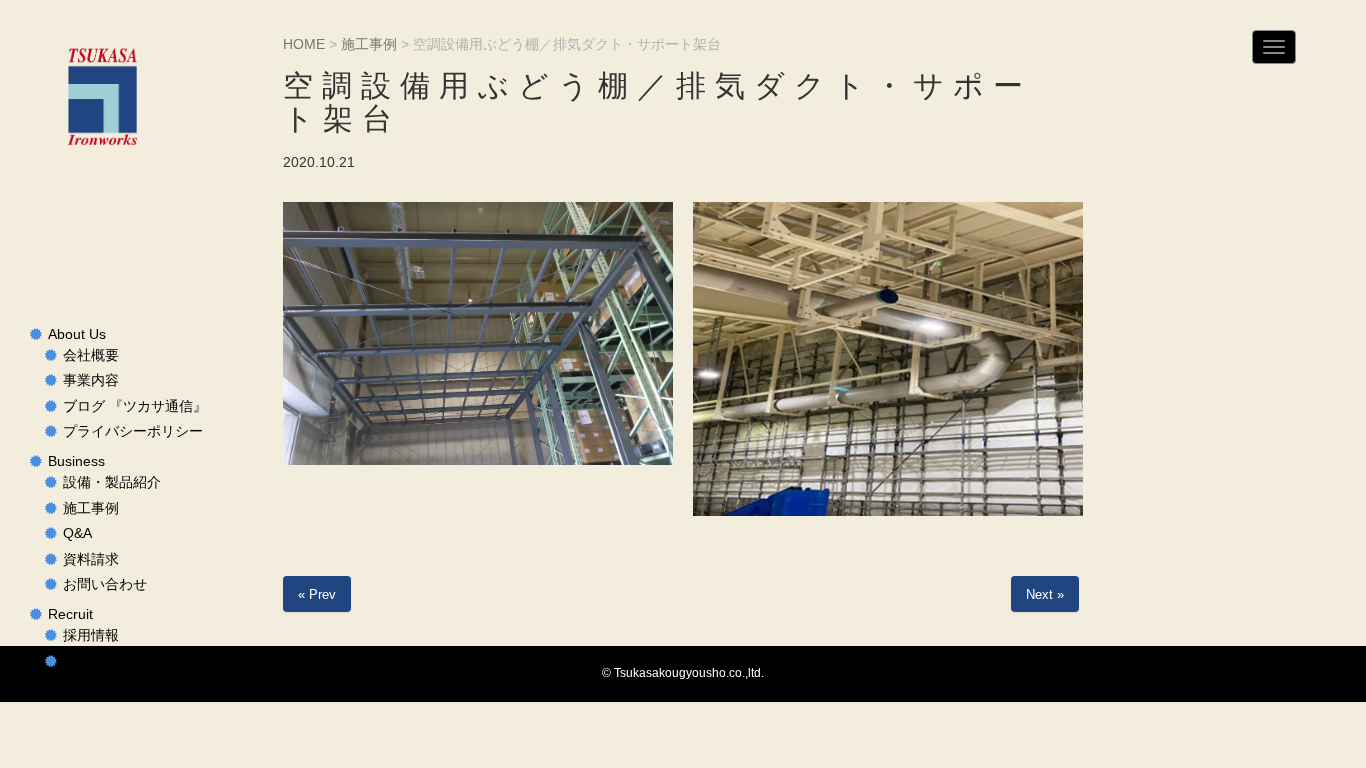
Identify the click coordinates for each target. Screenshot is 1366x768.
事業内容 (91, 380)
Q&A (77, 533)
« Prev (317, 594)
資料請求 (91, 559)
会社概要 (91, 355)
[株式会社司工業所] (102, 96)
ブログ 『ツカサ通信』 (135, 406)
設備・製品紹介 (112, 482)
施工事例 (91, 508)
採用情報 (91, 635)
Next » (1045, 594)
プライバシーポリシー (133, 431)
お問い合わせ (105, 584)
